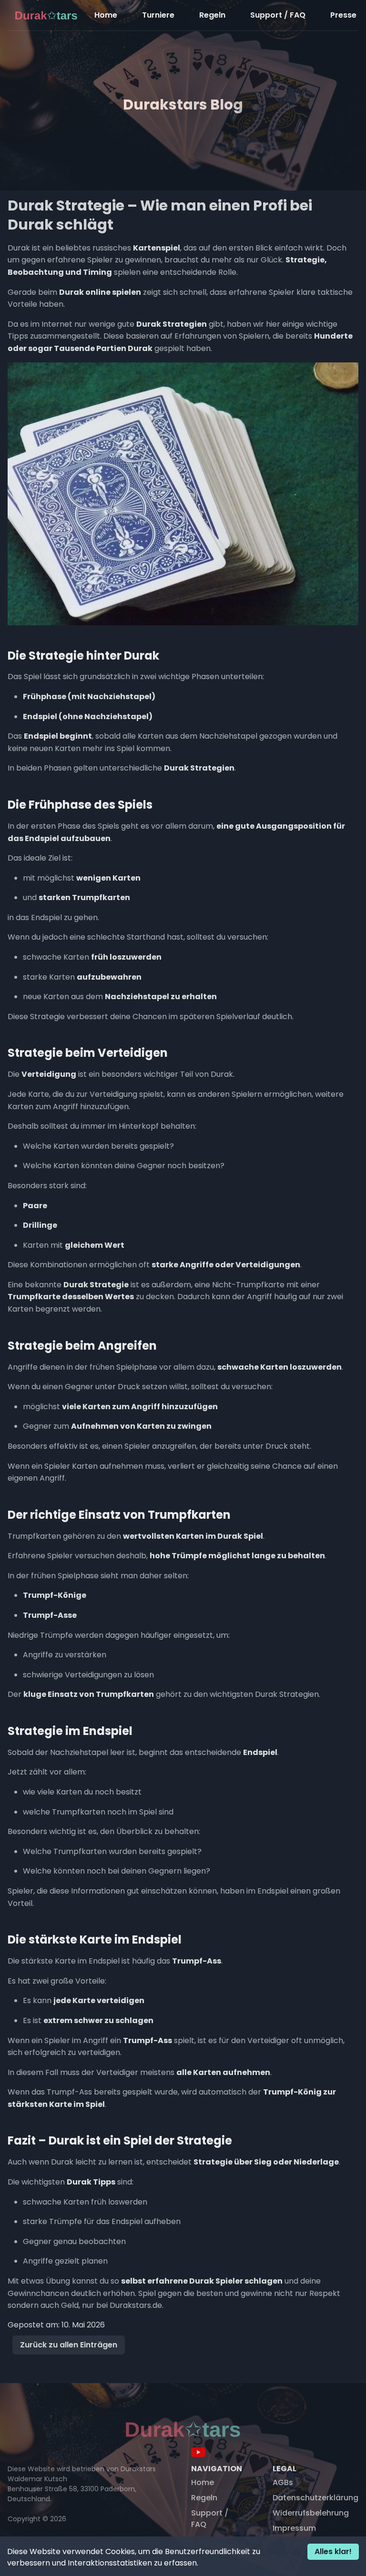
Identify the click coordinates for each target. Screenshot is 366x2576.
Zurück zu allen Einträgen (69, 2345)
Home (106, 15)
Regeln (212, 15)
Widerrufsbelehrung (311, 2513)
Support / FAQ (278, 15)
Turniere (158, 15)
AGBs (283, 2482)
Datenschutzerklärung (315, 2498)
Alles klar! (333, 2551)
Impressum (294, 2528)
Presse (343, 15)
